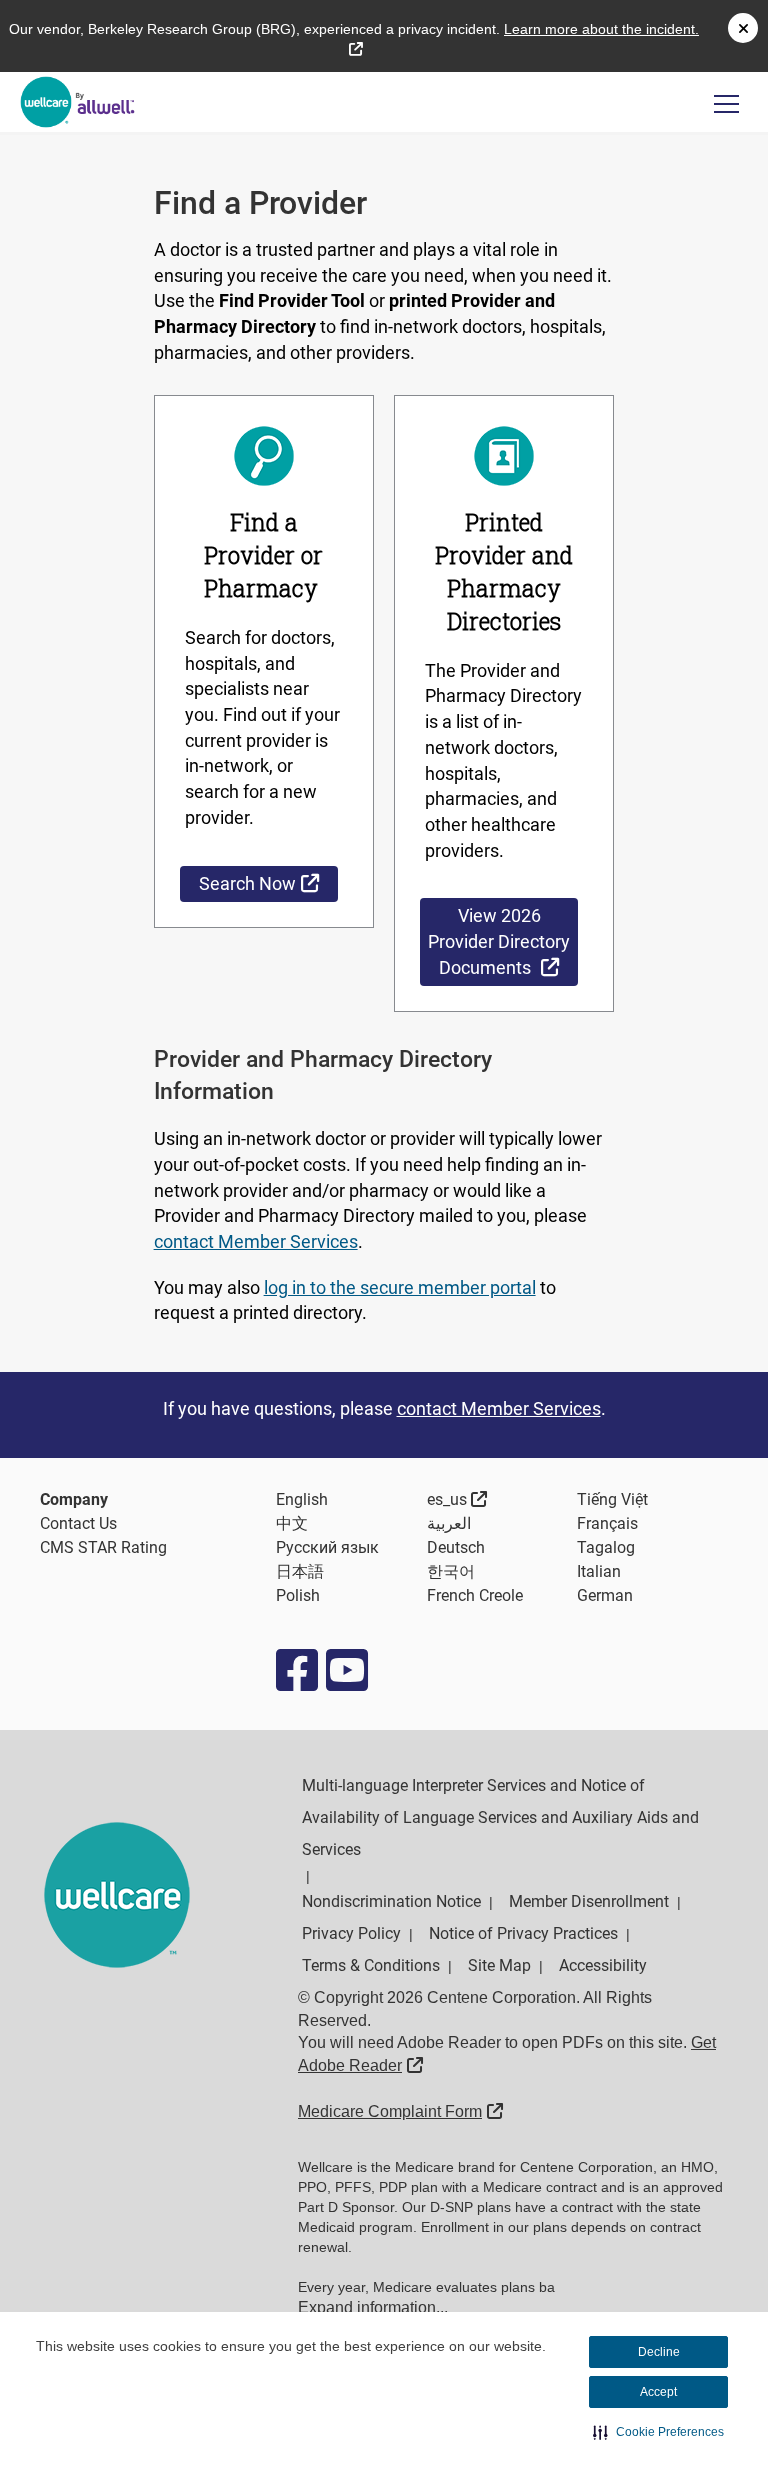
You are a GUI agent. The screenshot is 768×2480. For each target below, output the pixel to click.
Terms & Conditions (371, 1965)
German (605, 1595)
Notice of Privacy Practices (523, 1933)
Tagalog (606, 1547)
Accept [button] (658, 2392)
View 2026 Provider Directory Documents (503, 941)
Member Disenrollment (589, 1901)
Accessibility (603, 1965)
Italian (599, 1571)
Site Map (499, 1965)
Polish (298, 1595)
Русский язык (327, 1547)
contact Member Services (256, 1241)
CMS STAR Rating (103, 1547)
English (302, 1499)
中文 (292, 1523)
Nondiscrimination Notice (391, 1901)
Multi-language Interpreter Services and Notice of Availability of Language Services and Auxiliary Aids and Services (500, 1817)
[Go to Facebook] (296, 1670)
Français (607, 1523)
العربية (449, 1523)
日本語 (300, 1571)
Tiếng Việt (612, 1499)
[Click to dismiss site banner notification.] (743, 28)
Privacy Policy (351, 1933)
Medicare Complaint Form (400, 2111)
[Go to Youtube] (346, 1670)
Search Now (268, 883)
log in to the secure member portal (400, 1287)
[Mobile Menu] (727, 103)
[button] (658, 2432)
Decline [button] (659, 2352)
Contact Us (78, 1523)
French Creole (475, 1595)
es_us (457, 1499)
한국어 (451, 1571)
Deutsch (456, 1547)
